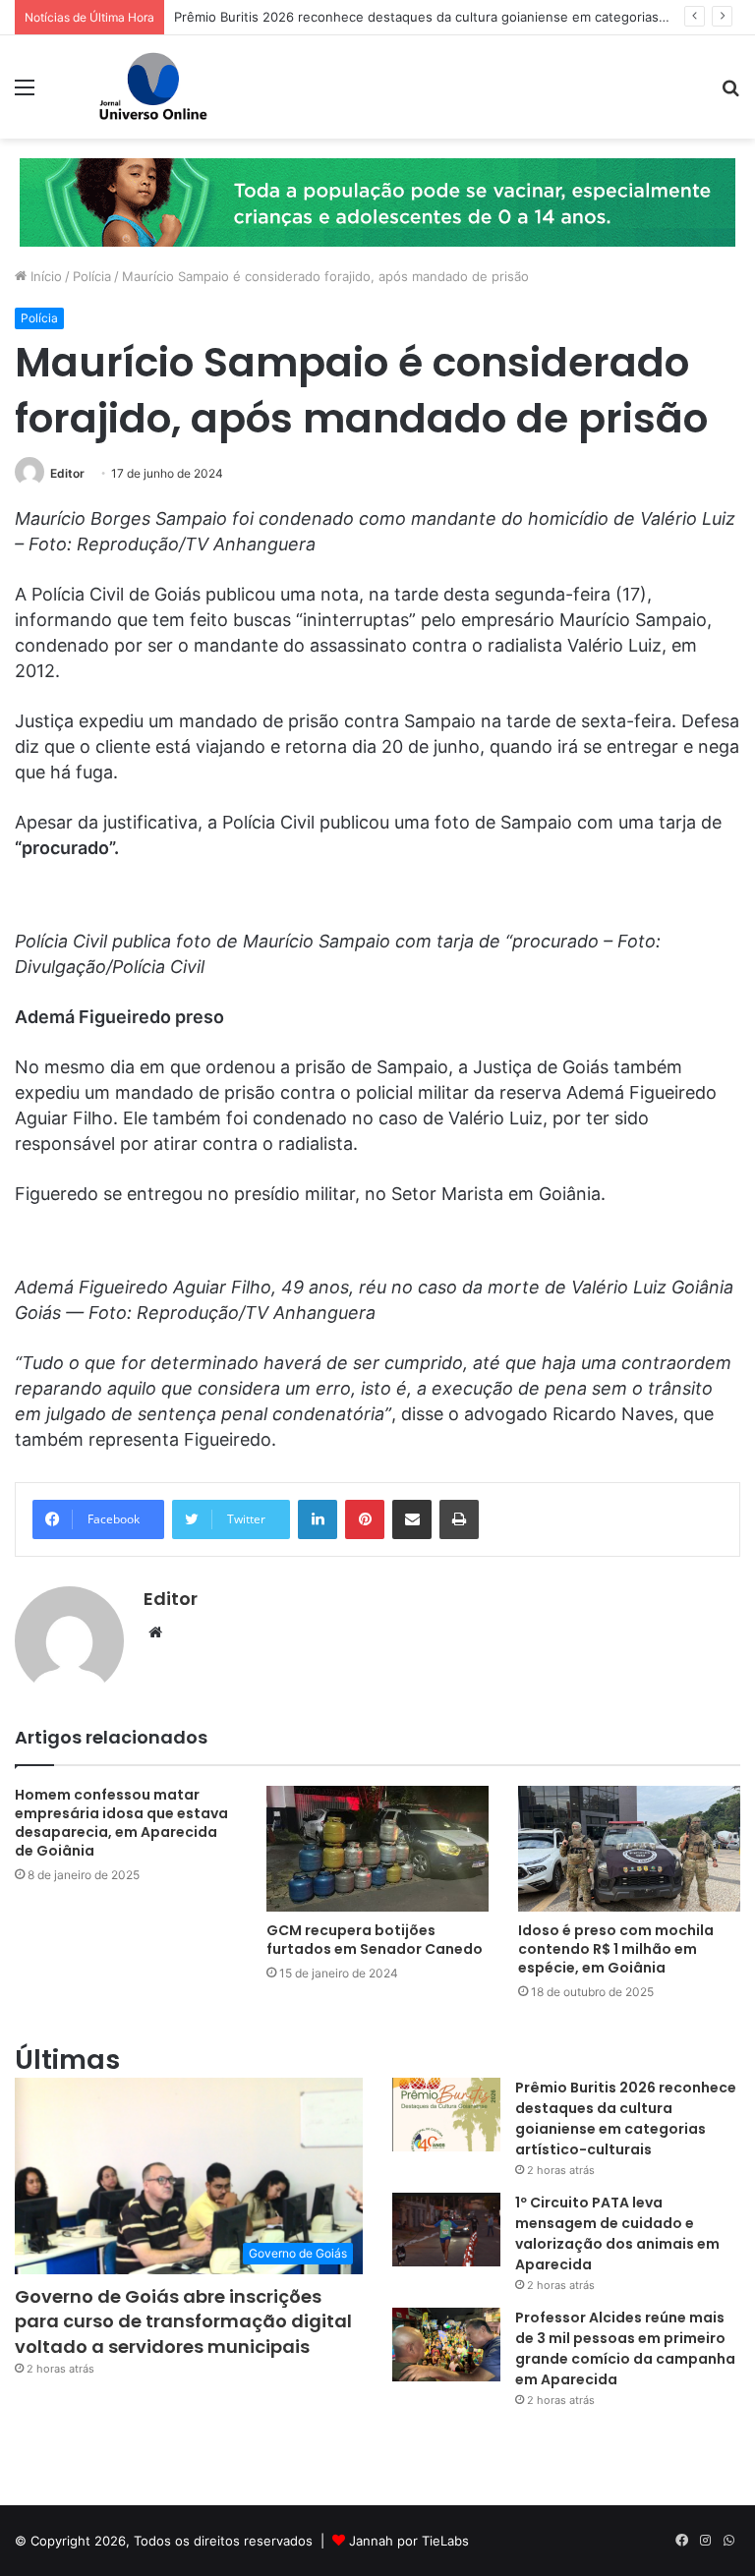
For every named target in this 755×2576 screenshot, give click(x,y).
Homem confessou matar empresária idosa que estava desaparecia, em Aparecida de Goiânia (121, 1823)
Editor (67, 473)
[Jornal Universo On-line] (153, 87)
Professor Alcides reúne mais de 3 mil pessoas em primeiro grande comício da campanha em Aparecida (625, 2348)
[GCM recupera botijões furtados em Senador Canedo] (377, 1848)
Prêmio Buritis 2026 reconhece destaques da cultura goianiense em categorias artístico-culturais (626, 2118)
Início (44, 276)
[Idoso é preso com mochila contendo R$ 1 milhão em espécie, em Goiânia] (629, 1848)
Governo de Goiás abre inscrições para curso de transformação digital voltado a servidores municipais (183, 2321)
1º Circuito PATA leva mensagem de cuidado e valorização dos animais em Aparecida (617, 2233)
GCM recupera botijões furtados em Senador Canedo (375, 1940)
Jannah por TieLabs (409, 2541)
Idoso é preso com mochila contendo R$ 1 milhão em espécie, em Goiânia (616, 1949)
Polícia (92, 276)
